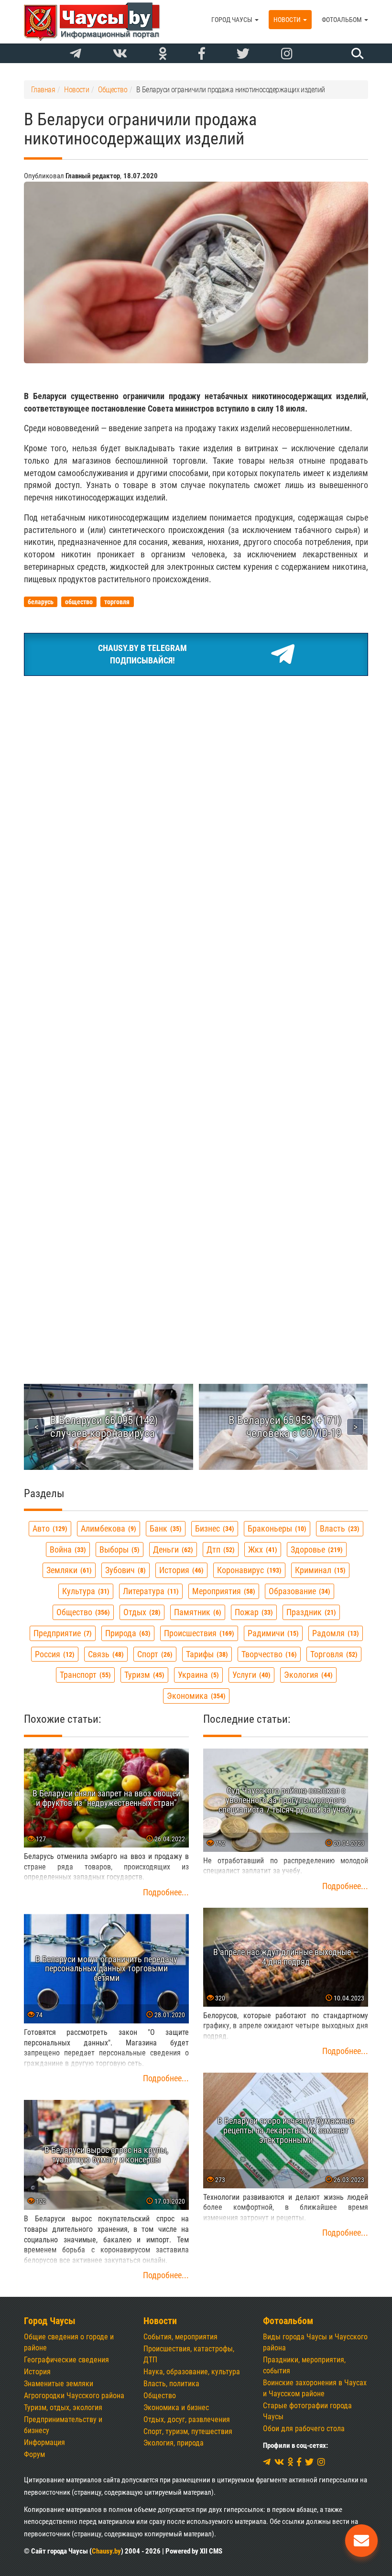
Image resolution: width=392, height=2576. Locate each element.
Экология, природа (174, 2443)
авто (49, 1528)
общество (82, 1612)
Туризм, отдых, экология (63, 2408)
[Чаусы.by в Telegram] (76, 54)
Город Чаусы (233, 20)
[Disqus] (196, 966)
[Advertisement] (196, 755)
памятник (196, 1612)
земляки (68, 1570)
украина (197, 1675)
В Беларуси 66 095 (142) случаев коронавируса (104, 1427)
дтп (219, 1549)
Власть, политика (171, 2384)
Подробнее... (166, 1892)
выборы (118, 1549)
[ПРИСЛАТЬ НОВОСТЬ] (361, 2541)
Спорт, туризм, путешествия (188, 2431)
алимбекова (107, 1528)
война (67, 1549)
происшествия (198, 1633)
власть (338, 1528)
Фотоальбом (343, 20)
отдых (141, 1612)
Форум (34, 2454)
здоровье (316, 1549)
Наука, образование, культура (192, 2372)
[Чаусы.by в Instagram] (287, 54)
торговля (333, 1654)
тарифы (206, 1654)
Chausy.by (106, 2551)
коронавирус (248, 1570)
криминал (319, 1570)
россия (54, 1654)
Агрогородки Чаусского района (74, 2396)
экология (307, 1675)
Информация (44, 2442)
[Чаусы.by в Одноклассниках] (163, 54)
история (180, 1570)
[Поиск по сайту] (356, 53)
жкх (261, 1549)
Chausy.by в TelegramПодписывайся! (142, 654)
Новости (288, 20)
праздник (310, 1612)
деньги (172, 1549)
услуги (250, 1675)
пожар (253, 1612)
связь (105, 1654)
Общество (160, 2396)
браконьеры (276, 1528)
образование (298, 1591)
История (37, 2372)
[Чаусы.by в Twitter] (243, 54)
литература (150, 1591)
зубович (124, 1570)
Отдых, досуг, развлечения (187, 2419)
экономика (195, 1696)
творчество (268, 1654)
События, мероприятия (180, 2337)
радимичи (272, 1633)
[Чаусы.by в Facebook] (202, 54)
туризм (143, 1675)
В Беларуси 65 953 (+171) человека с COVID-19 (285, 1427)
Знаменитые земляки (59, 2384)
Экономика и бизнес (176, 2408)
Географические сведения (66, 2360)
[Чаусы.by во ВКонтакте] (120, 54)
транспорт (84, 1675)
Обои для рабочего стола (304, 2429)
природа (127, 1633)
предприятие (61, 1633)
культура (85, 1591)
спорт (154, 1654)
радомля (334, 1633)
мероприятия (223, 1591)
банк (164, 1528)
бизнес (213, 1528)
